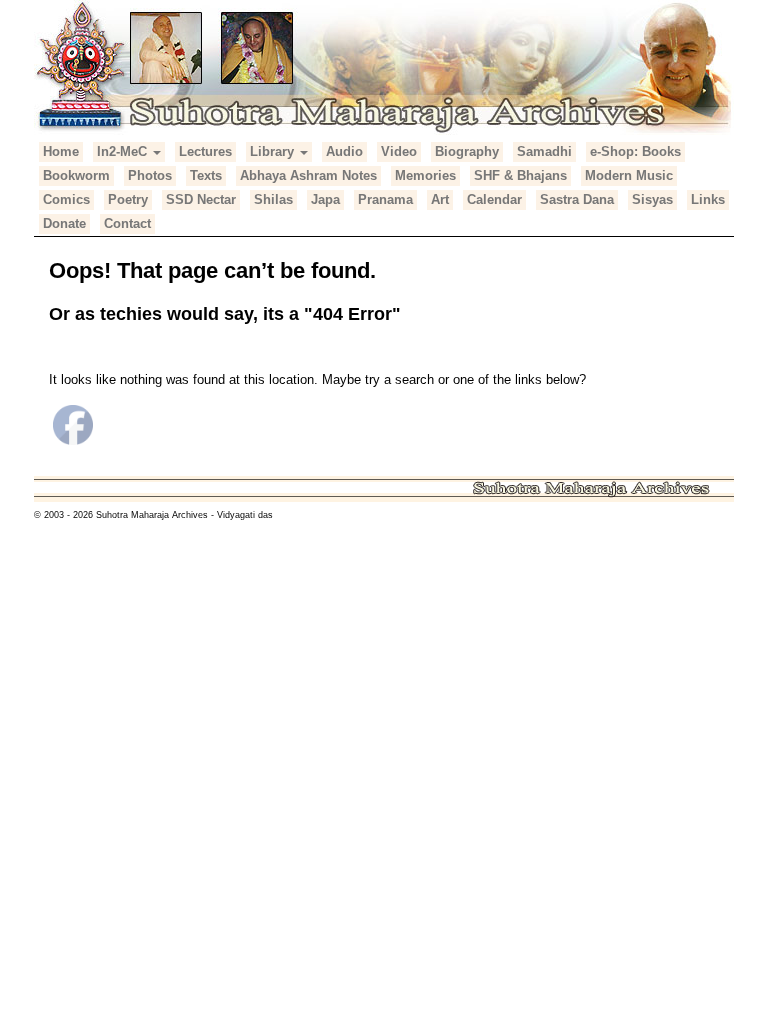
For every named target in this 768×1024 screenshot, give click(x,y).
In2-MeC (124, 151)
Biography (467, 151)
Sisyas (652, 199)
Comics (66, 199)
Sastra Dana (577, 199)
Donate (64, 223)
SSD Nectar (201, 199)
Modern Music (629, 175)
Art (440, 199)
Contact (127, 223)
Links (708, 199)
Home (61, 151)
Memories (425, 175)
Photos (150, 175)
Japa (325, 199)
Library (274, 151)
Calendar (494, 199)
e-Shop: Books (635, 151)
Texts (206, 175)
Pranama (385, 199)
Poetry (128, 199)
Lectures (205, 151)
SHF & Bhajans (520, 175)
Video (399, 151)
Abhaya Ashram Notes (308, 175)
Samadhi (544, 151)
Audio (344, 151)
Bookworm (76, 175)
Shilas (273, 199)
